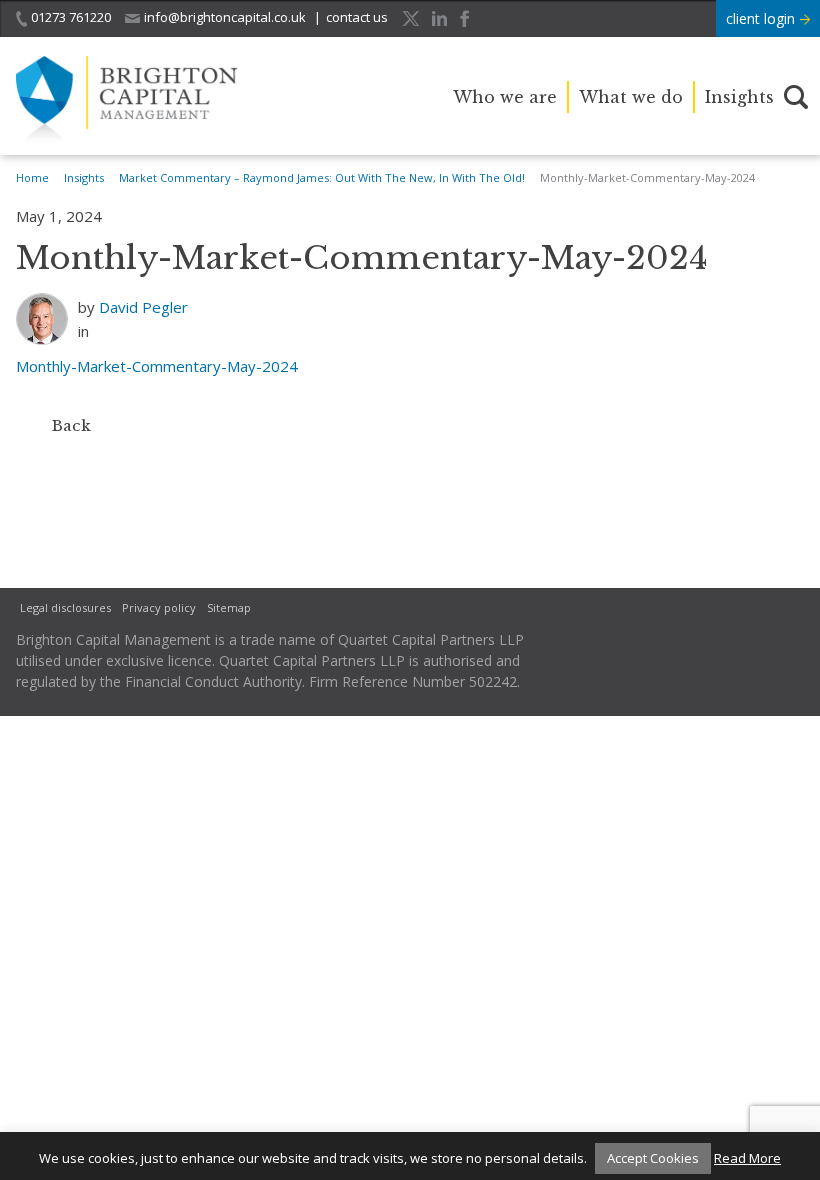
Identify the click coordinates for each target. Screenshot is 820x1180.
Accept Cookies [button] (653, 1158)
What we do (631, 97)
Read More (747, 1158)
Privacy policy (159, 607)
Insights (739, 97)
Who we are (505, 97)
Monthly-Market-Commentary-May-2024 (157, 366)
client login (762, 18)
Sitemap (229, 607)
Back (71, 425)
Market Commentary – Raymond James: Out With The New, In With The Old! (322, 177)
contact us (357, 17)
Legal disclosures (65, 607)
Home (32, 177)
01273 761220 (71, 17)
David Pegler (143, 307)
